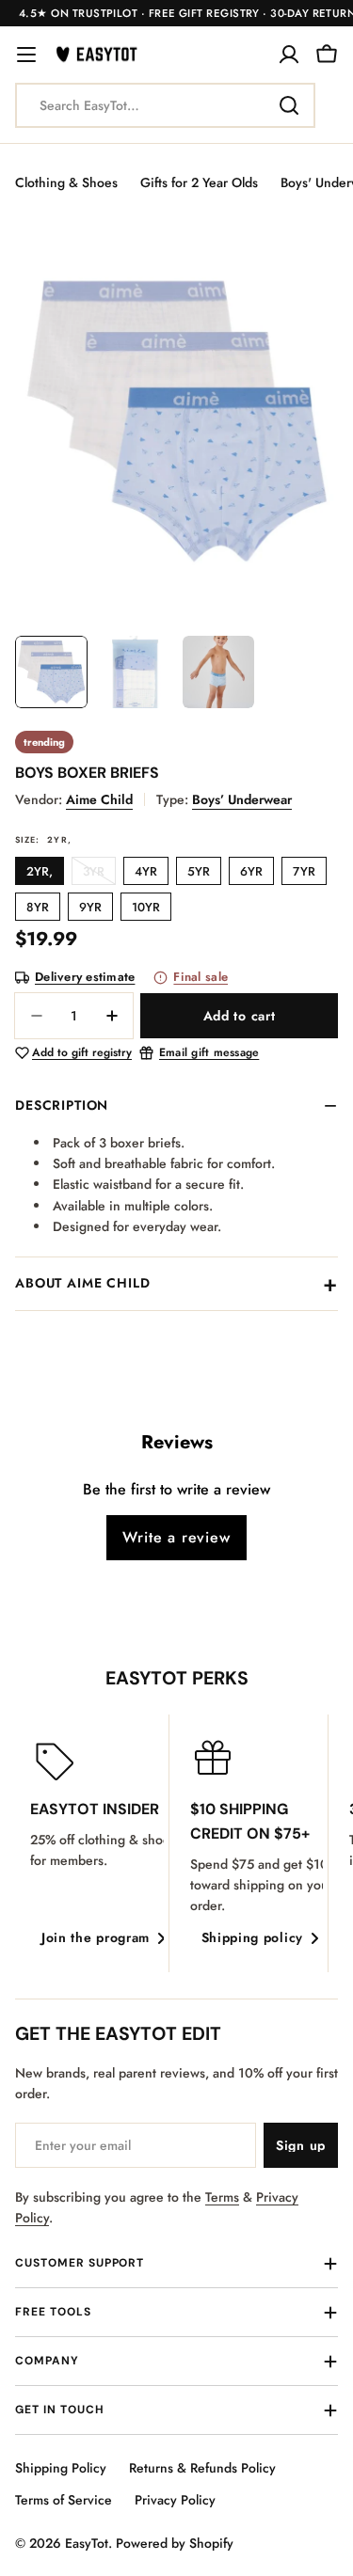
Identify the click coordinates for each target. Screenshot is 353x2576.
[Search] (289, 105)
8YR (38, 907)
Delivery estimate (85, 978)
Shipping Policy (61, 2468)
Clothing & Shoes (66, 182)
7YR (304, 871)
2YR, (40, 871)
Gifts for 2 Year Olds (199, 182)
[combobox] (165, 105)
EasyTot (87, 2543)
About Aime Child (82, 1283)
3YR (99, 874)
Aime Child (99, 799)
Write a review (176, 1537)
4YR (146, 871)
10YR (146, 907)
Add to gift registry (82, 1053)
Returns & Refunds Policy (202, 2468)
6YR (251, 871)
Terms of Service (64, 2500)
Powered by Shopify (175, 2543)
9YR (90, 907)
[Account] (289, 55)
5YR (199, 871)
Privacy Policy (175, 2500)
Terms (222, 2197)
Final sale (201, 978)
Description (62, 1105)
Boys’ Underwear (242, 799)
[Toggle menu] (26, 55)
